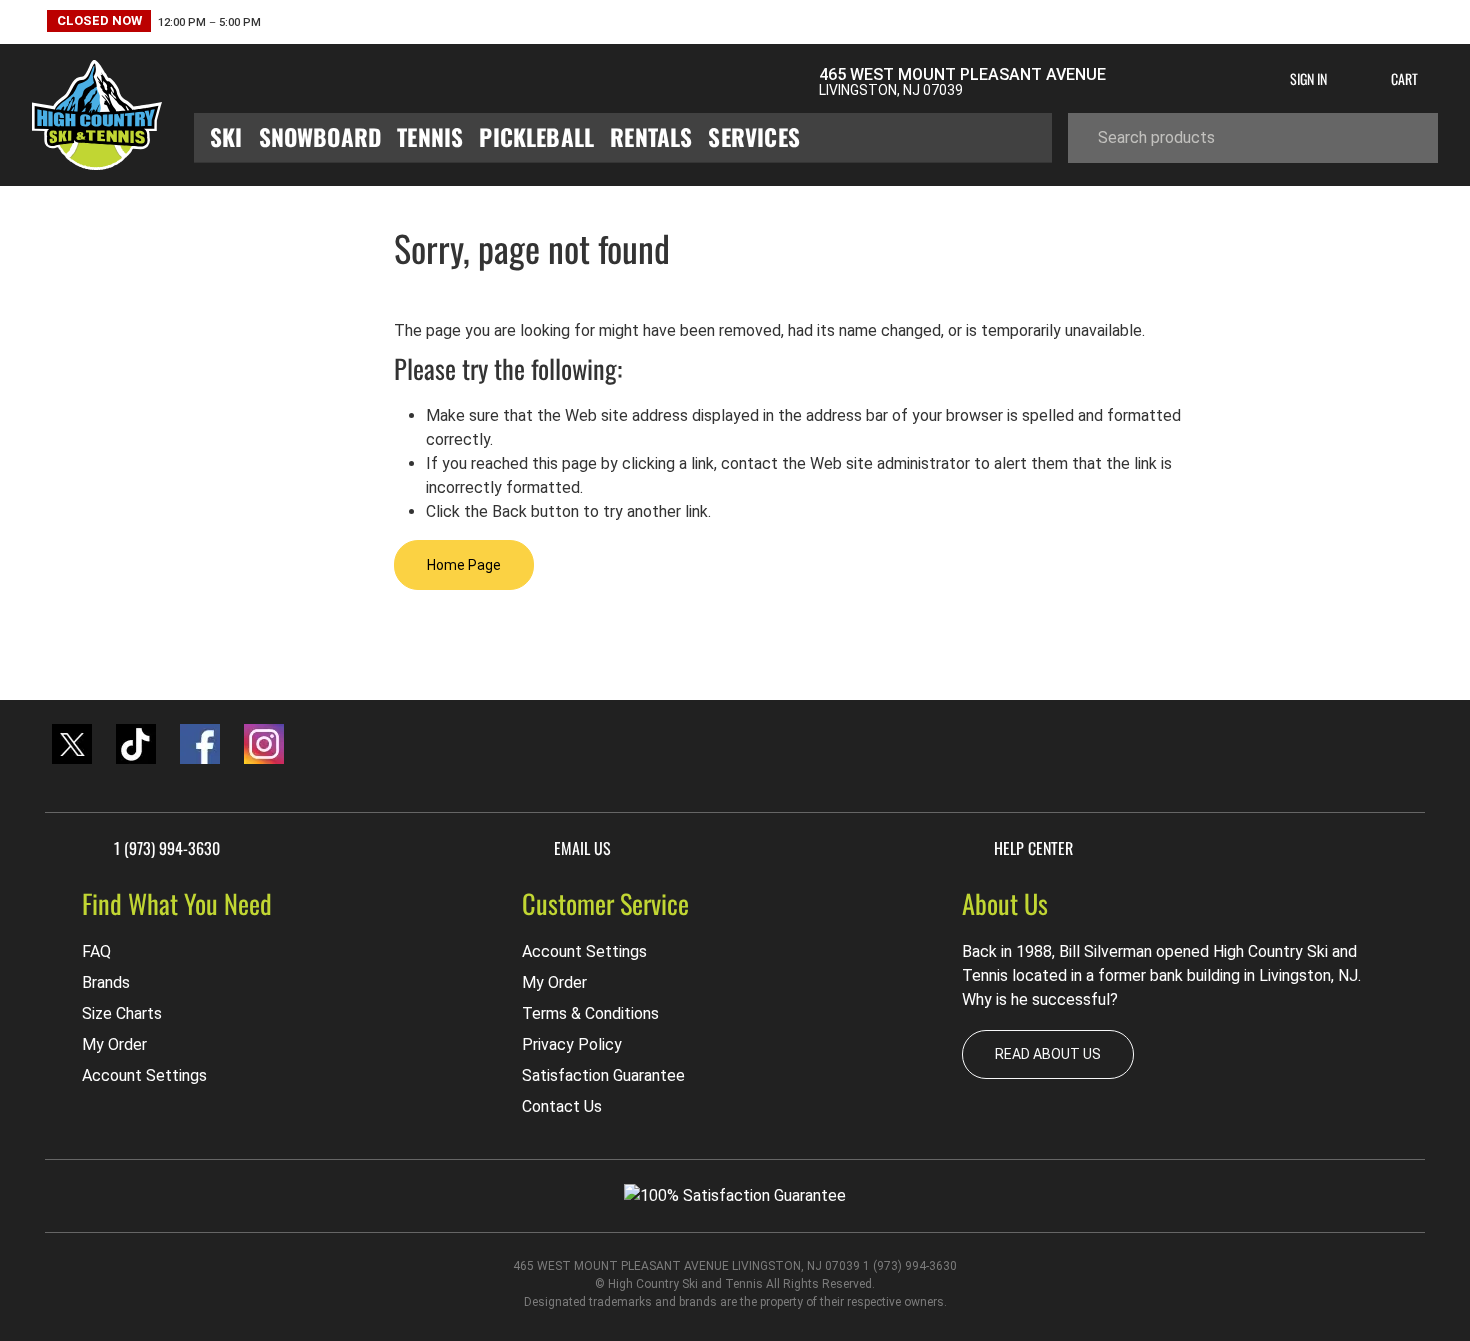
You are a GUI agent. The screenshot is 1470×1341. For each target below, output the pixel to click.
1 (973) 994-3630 (167, 848)
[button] (154, 23)
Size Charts (122, 1013)
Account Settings (144, 1075)
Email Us (582, 848)
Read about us (1048, 1054)
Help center (1033, 848)
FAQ (96, 951)
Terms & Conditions (590, 1013)
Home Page (464, 565)
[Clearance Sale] (281, 82)
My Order (114, 1044)
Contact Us (562, 1106)
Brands (106, 982)
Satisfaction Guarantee (603, 1075)
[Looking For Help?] (482, 82)
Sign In (1308, 78)
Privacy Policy (572, 1044)
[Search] (1408, 138)
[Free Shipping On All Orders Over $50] (679, 82)
